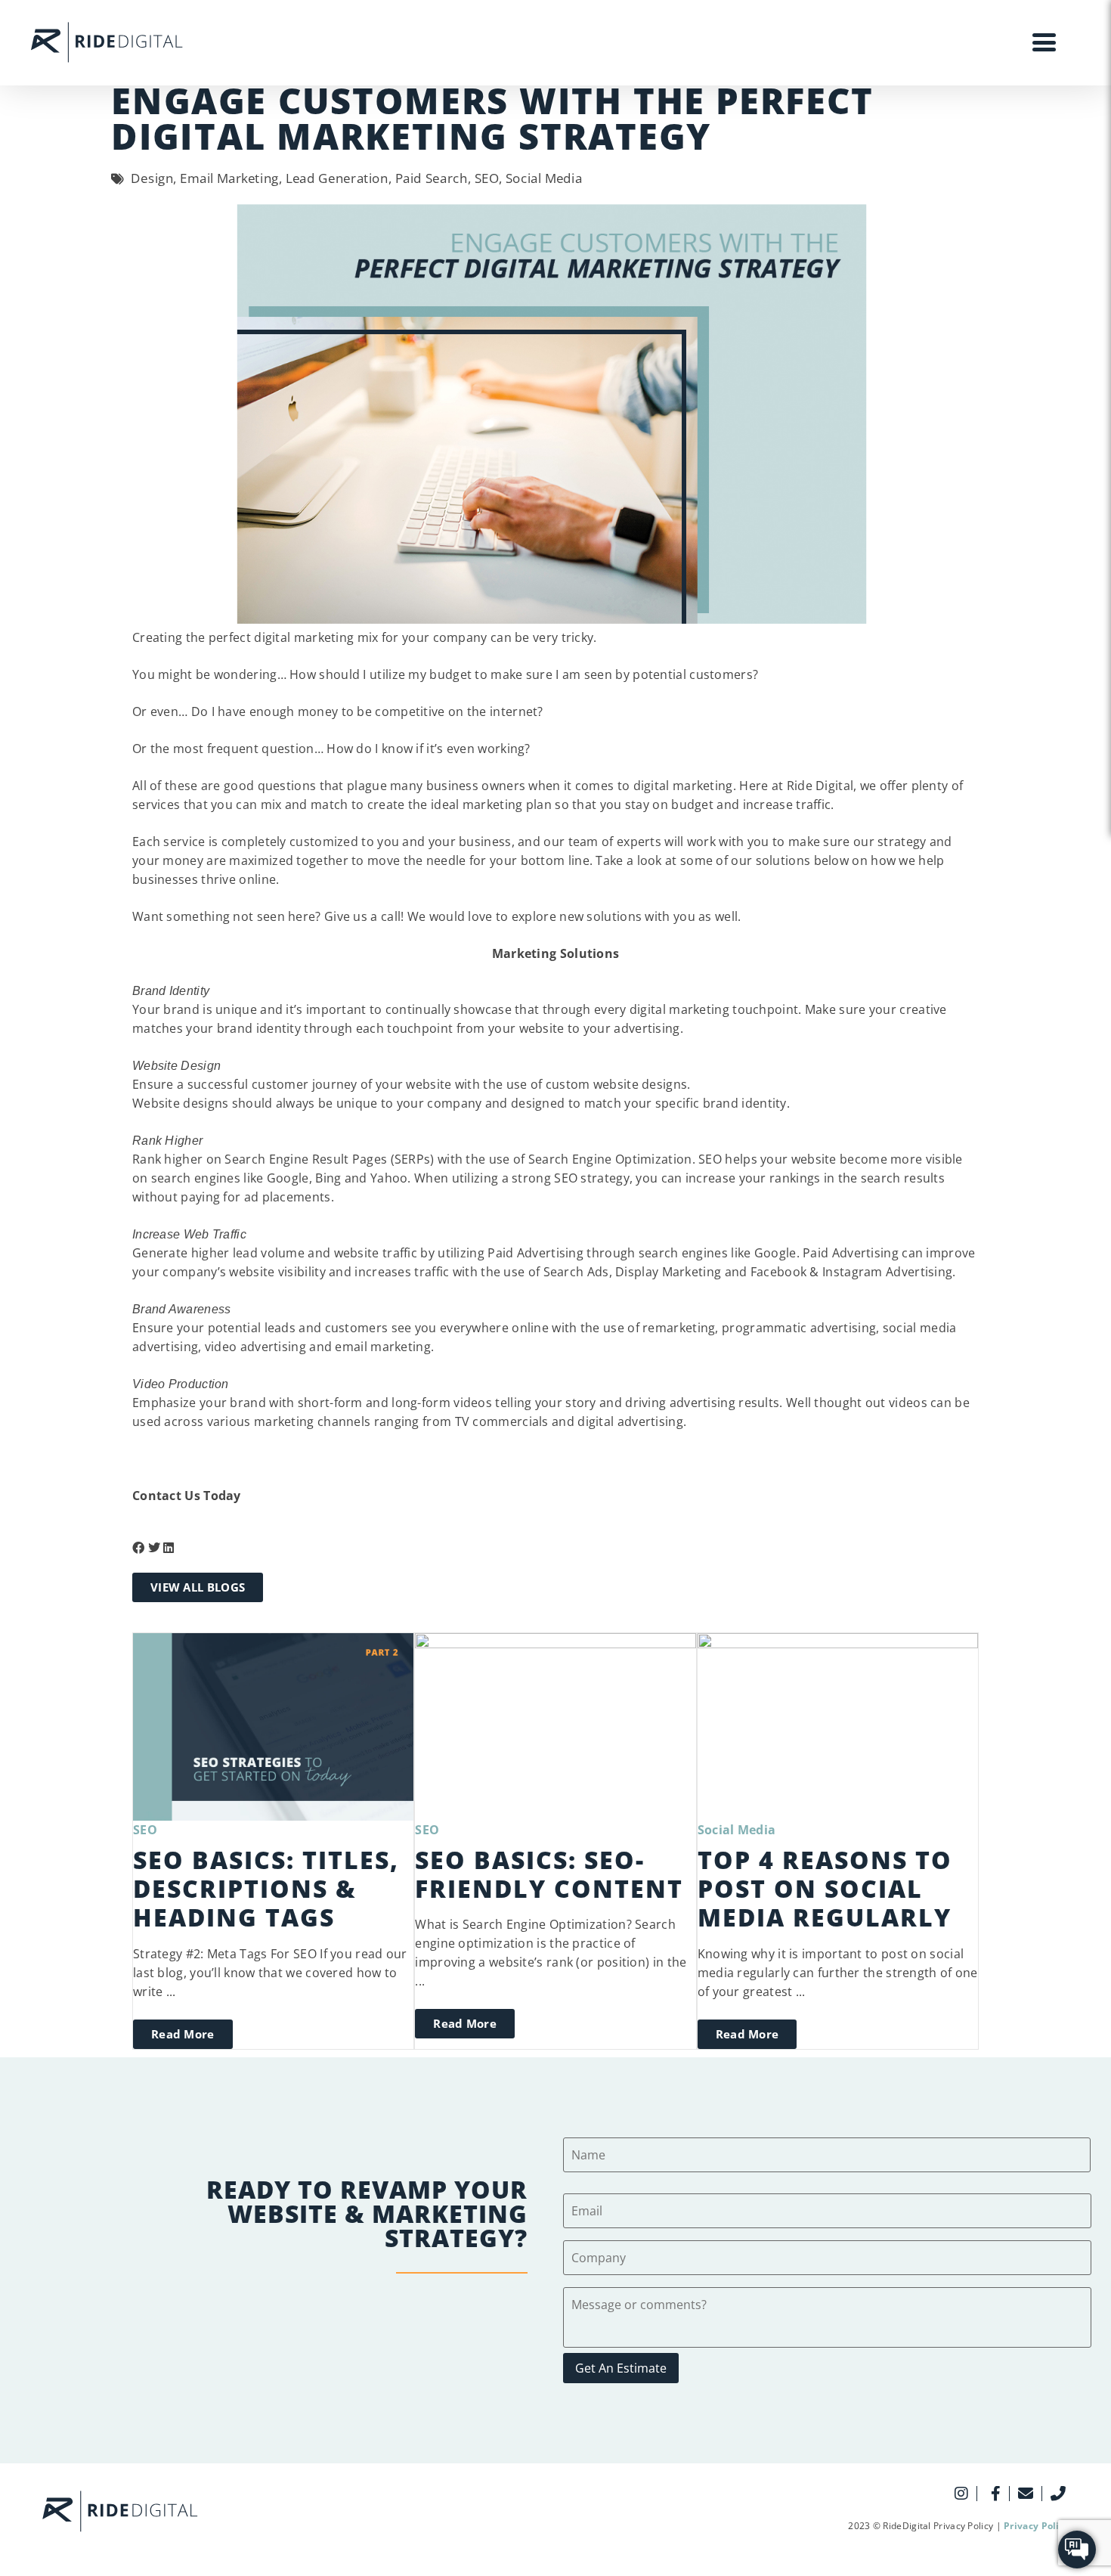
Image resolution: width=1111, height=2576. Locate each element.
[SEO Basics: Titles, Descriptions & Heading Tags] (273, 1725)
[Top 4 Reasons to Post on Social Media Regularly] (838, 1725)
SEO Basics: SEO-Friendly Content (549, 1874)
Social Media (737, 1830)
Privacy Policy (1037, 2526)
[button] (138, 1548)
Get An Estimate (621, 2368)
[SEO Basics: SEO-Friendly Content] (555, 1725)
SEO (145, 1830)
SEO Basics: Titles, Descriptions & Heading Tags (266, 1889)
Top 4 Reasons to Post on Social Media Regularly (825, 1889)
